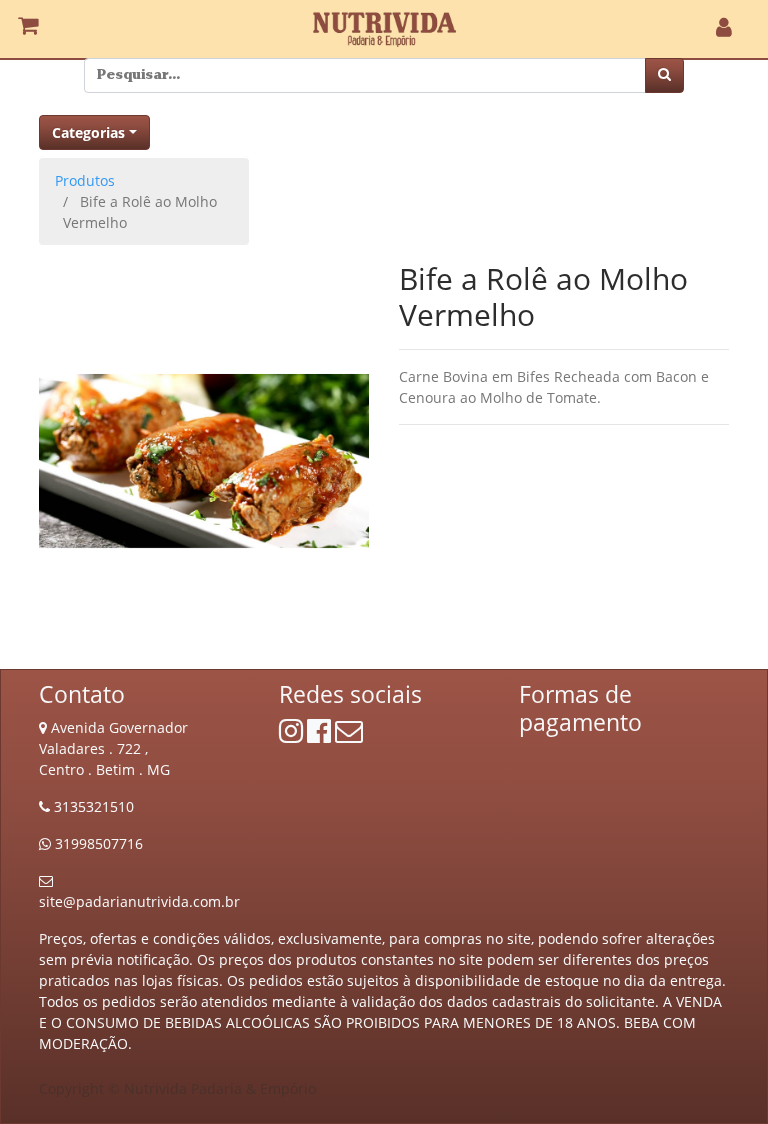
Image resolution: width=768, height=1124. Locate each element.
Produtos (85, 180)
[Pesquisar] (664, 75)
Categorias (88, 132)
